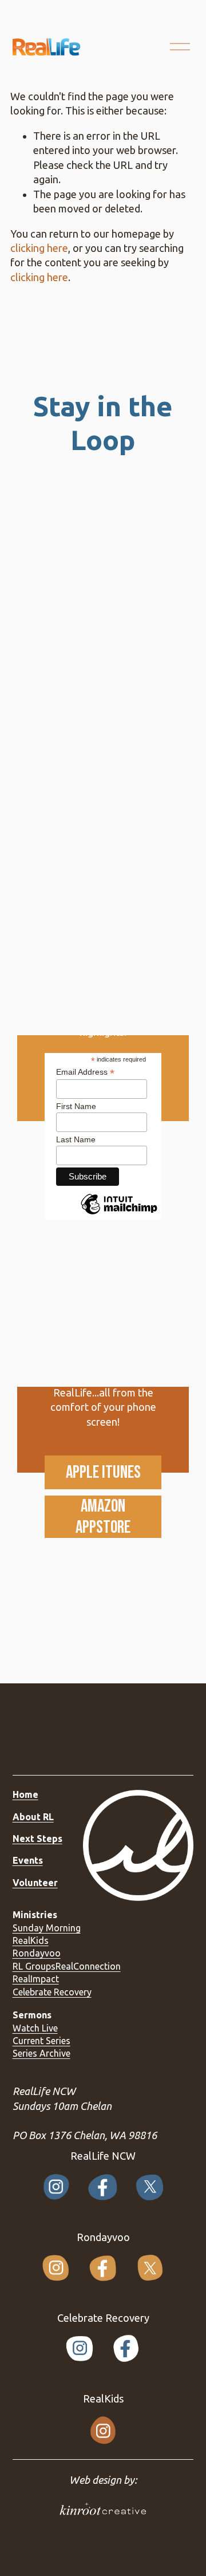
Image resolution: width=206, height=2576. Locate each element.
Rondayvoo (37, 1953)
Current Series (41, 2041)
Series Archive (41, 2053)
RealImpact (36, 1979)
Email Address (85, 1072)
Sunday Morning (47, 1928)
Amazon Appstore (103, 1517)
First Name (76, 1106)
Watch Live (35, 2028)
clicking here (39, 248)
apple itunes (103, 1472)
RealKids (31, 1940)
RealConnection (88, 1966)
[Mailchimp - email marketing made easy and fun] (119, 1214)
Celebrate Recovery (52, 1992)
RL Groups (34, 1966)
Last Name (76, 1139)
